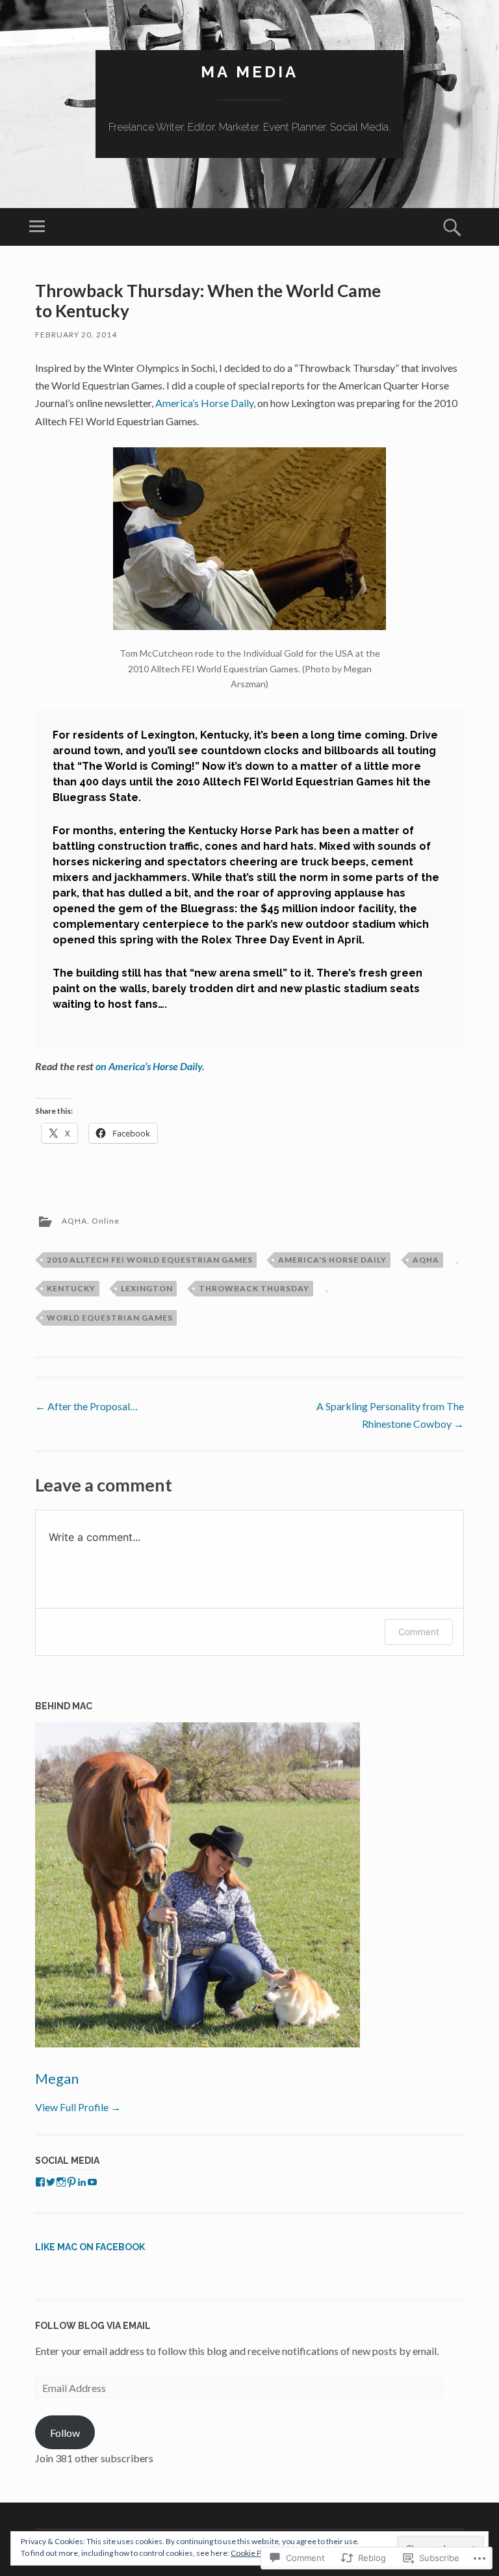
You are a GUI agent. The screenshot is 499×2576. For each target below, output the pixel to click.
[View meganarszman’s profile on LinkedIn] (82, 2182)
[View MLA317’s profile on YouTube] (92, 2182)
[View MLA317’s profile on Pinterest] (71, 2182)
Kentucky (71, 1288)
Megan (57, 2078)
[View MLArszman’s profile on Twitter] (51, 2182)
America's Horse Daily (332, 1260)
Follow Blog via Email (93, 2326)
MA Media (249, 72)
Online (106, 1221)
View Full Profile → (78, 2107)
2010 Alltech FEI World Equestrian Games (150, 1260)
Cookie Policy (254, 2553)
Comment (419, 1632)
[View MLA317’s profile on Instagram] (61, 2182)
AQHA (74, 1221)
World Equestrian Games (110, 1318)
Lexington (147, 1288)
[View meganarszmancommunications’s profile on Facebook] (40, 2182)
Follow (65, 2433)
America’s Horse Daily (203, 403)
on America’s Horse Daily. (150, 1066)
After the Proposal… (86, 1406)
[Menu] (37, 227)
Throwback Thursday (254, 1288)
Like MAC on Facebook (90, 2247)
